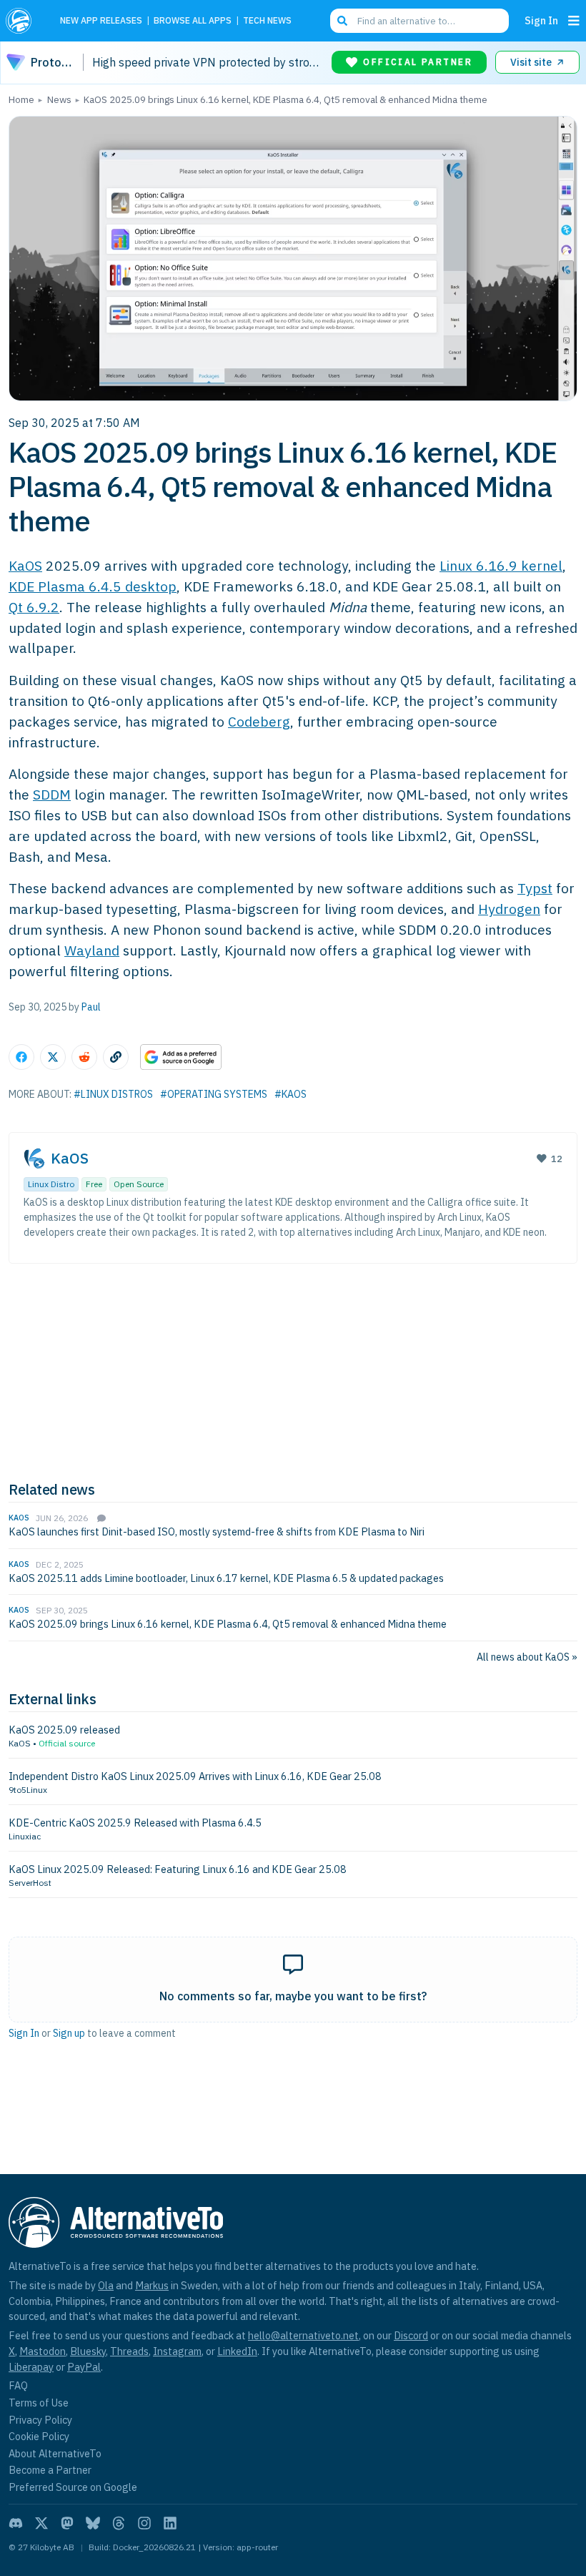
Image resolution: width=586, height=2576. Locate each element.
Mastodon (43, 2351)
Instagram (177, 2351)
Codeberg (259, 721)
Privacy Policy (40, 2420)
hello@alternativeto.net (303, 2335)
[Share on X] (53, 1057)
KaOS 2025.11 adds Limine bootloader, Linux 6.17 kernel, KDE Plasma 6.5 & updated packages (226, 1578)
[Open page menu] (574, 21)
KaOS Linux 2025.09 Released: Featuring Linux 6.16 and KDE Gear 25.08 (178, 1869)
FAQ (18, 2385)
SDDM (52, 794)
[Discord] (16, 2523)
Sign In (541, 20)
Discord (411, 2335)
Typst (535, 888)
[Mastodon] (67, 2523)
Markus (152, 2285)
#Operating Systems (214, 1094)
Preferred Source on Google (73, 2487)
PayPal (84, 2367)
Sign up (69, 2033)
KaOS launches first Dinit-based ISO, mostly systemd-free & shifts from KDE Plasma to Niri (217, 1532)
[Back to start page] (23, 21)
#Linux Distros (113, 1094)
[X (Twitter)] (41, 2523)
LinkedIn (237, 2351)
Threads (129, 2351)
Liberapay (31, 2367)
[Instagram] (144, 2523)
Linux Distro (51, 1184)
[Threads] (119, 2523)
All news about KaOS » (527, 1657)
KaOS (25, 565)
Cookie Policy (39, 2436)
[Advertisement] (293, 1370)
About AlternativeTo (55, 2453)
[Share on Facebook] (21, 1057)
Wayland (92, 950)
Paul (91, 1007)
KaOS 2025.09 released (64, 1730)
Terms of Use (39, 2403)
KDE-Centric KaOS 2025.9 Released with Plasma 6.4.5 (135, 1823)
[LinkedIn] (170, 2523)
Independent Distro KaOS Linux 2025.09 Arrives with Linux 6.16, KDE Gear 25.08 (195, 1776)
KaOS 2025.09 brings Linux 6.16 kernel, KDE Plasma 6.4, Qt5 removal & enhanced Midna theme (228, 1624)
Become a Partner (50, 2470)
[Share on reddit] (84, 1057)
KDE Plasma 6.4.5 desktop (93, 586)
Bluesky (88, 2351)
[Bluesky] (93, 2523)
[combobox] (419, 21)
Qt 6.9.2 (34, 607)
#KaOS (290, 1094)
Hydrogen (509, 909)
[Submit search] (342, 21)
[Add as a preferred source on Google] (181, 1057)
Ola (106, 2285)
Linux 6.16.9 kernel (501, 565)
